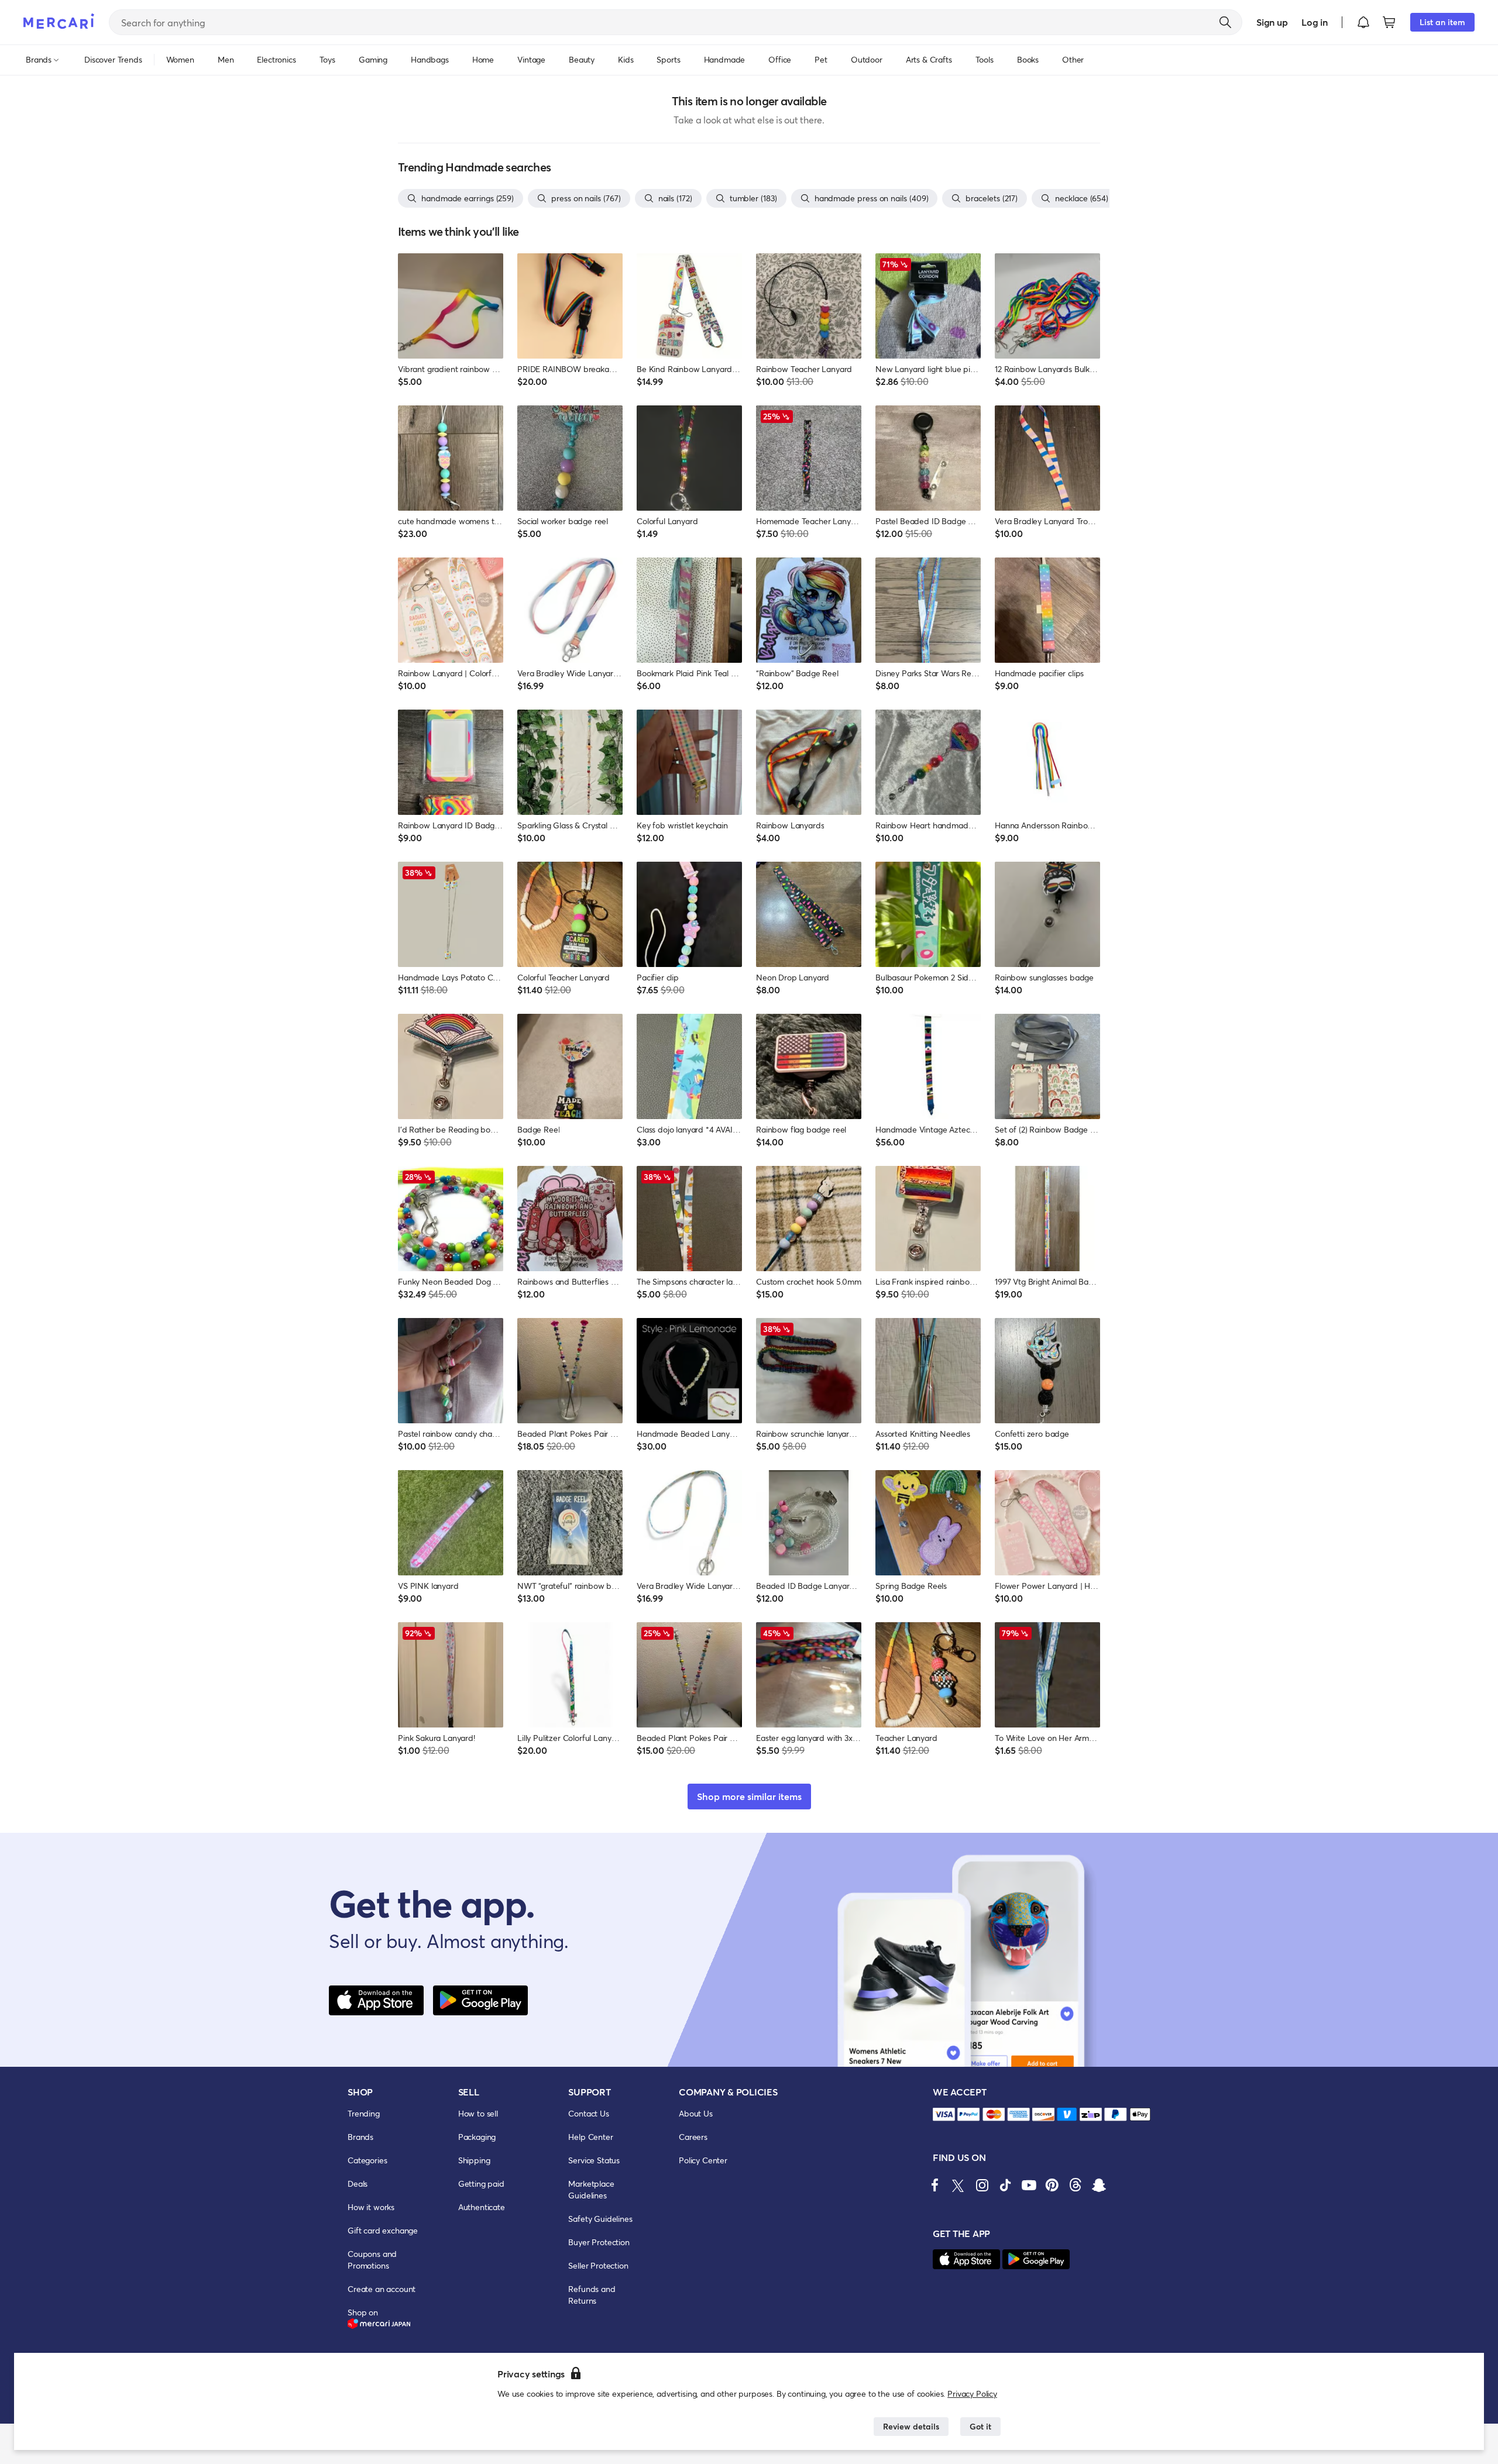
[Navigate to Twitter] (958, 2185)
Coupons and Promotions (372, 2260)
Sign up (1272, 22)
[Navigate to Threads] (1076, 2185)
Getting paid (481, 2183)
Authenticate (482, 2207)
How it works (371, 2207)
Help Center (590, 2137)
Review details (911, 2426)
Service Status (594, 2160)
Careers (693, 2137)
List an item (1442, 22)
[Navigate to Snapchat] (1099, 2185)
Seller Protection (598, 2265)
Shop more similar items (749, 1796)
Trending (364, 2113)
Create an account (382, 2289)
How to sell (478, 2113)
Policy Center (703, 2160)
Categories (367, 2160)
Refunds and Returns (592, 2295)
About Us (696, 2113)
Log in (1315, 22)
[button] (1363, 22)
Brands (360, 2137)
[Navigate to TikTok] (1005, 2185)
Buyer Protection (599, 2242)
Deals (358, 2183)
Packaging (477, 2137)
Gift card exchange (383, 2230)
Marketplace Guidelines (591, 2189)
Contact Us (588, 2113)
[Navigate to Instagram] (982, 2185)
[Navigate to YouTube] (1029, 2185)
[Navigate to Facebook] (935, 2185)
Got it (980, 2426)
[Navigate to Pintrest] (1052, 2185)
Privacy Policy (972, 2394)
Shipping (474, 2160)
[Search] (1225, 22)
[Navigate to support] (944, 2114)
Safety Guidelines (600, 2219)
